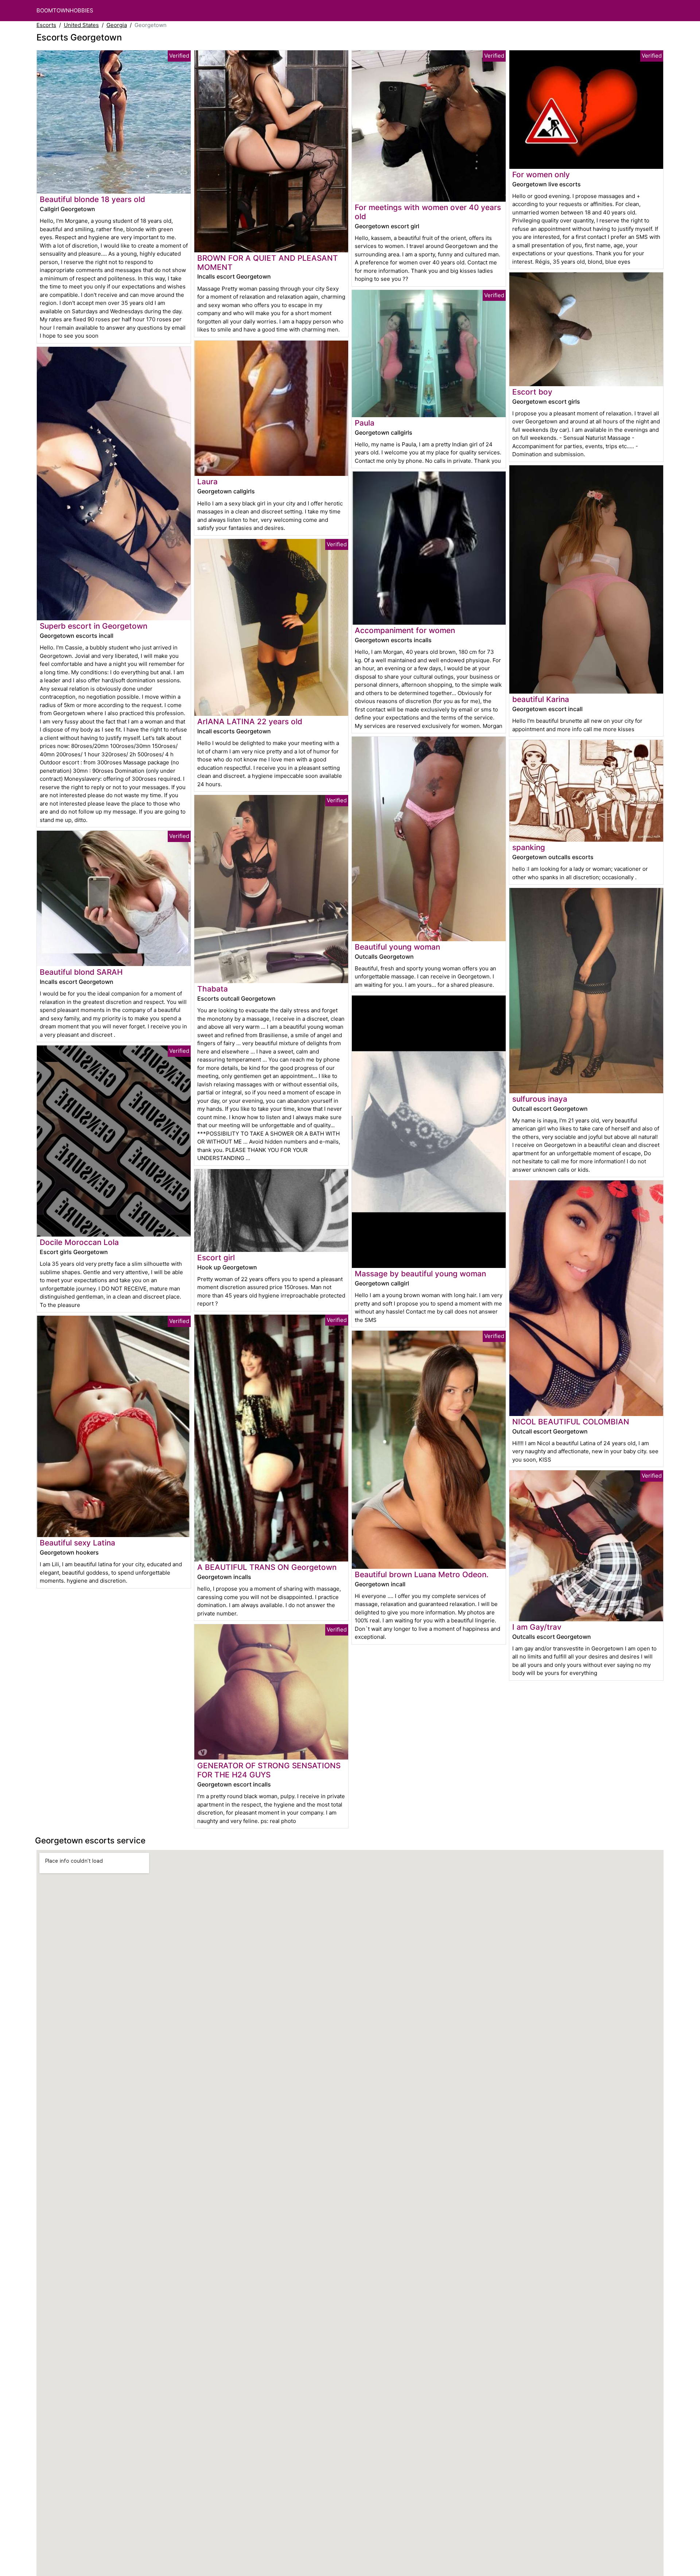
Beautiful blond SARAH (81, 972)
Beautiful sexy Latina (77, 1543)
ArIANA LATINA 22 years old (250, 721)
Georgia (117, 25)
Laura (207, 482)
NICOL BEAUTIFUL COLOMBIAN (571, 1422)
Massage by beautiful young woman (420, 1274)
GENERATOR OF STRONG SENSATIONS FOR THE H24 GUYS (269, 1770)
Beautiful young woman (397, 947)
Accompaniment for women (405, 630)
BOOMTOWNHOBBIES (65, 10)
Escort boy (532, 392)
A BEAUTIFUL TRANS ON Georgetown (267, 1567)
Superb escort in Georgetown (94, 626)
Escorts (46, 25)
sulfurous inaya (540, 1099)
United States (81, 25)
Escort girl (216, 1258)
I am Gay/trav (537, 1627)
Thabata (213, 989)
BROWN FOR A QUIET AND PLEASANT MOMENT (268, 263)
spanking (529, 847)
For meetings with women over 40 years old (428, 212)
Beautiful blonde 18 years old (92, 199)
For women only (541, 174)
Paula (365, 423)
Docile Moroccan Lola (79, 1242)
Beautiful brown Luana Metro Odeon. (422, 1574)
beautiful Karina (541, 699)
